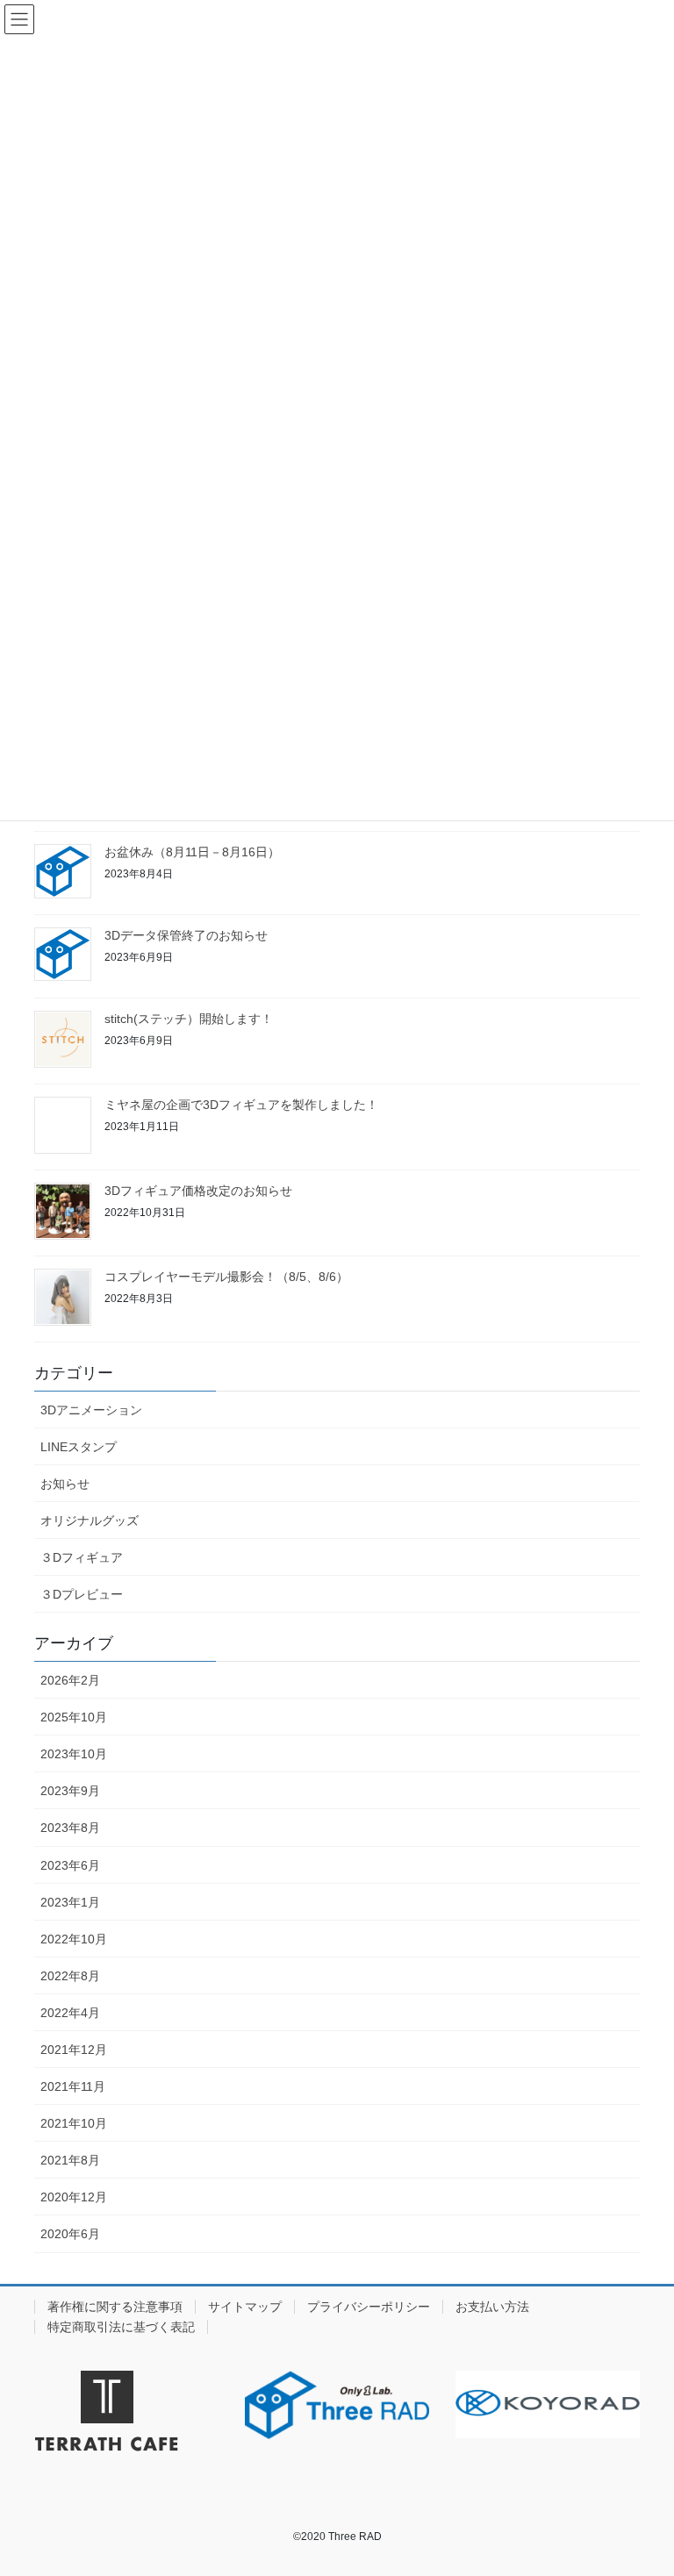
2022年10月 (74, 1939)
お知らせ (65, 1484)
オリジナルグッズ (90, 1521)
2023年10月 (74, 1754)
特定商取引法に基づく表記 (121, 2327)
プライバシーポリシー (369, 2307)
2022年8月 (70, 1976)
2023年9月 (70, 1791)
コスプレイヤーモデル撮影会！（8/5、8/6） (226, 1277)
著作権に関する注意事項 (115, 2307)
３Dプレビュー (82, 1594)
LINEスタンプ (79, 1447)
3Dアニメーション (91, 1410)
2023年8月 (70, 1828)
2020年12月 (74, 2197)
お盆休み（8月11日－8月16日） (192, 852)
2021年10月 (74, 2123)
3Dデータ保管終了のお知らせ (186, 935)
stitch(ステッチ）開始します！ (189, 1019)
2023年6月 (70, 1865)
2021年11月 (73, 2086)
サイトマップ (245, 2307)
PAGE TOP (642, 2483)
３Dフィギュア (82, 1557)
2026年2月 (70, 1680)
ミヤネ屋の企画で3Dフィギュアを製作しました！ (241, 1105)
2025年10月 (74, 1717)
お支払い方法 (492, 2307)
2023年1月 (70, 1902)
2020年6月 (70, 2234)
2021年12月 (74, 2050)
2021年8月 (70, 2160)
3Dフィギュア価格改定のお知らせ (198, 1191)
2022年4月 (70, 2013)
